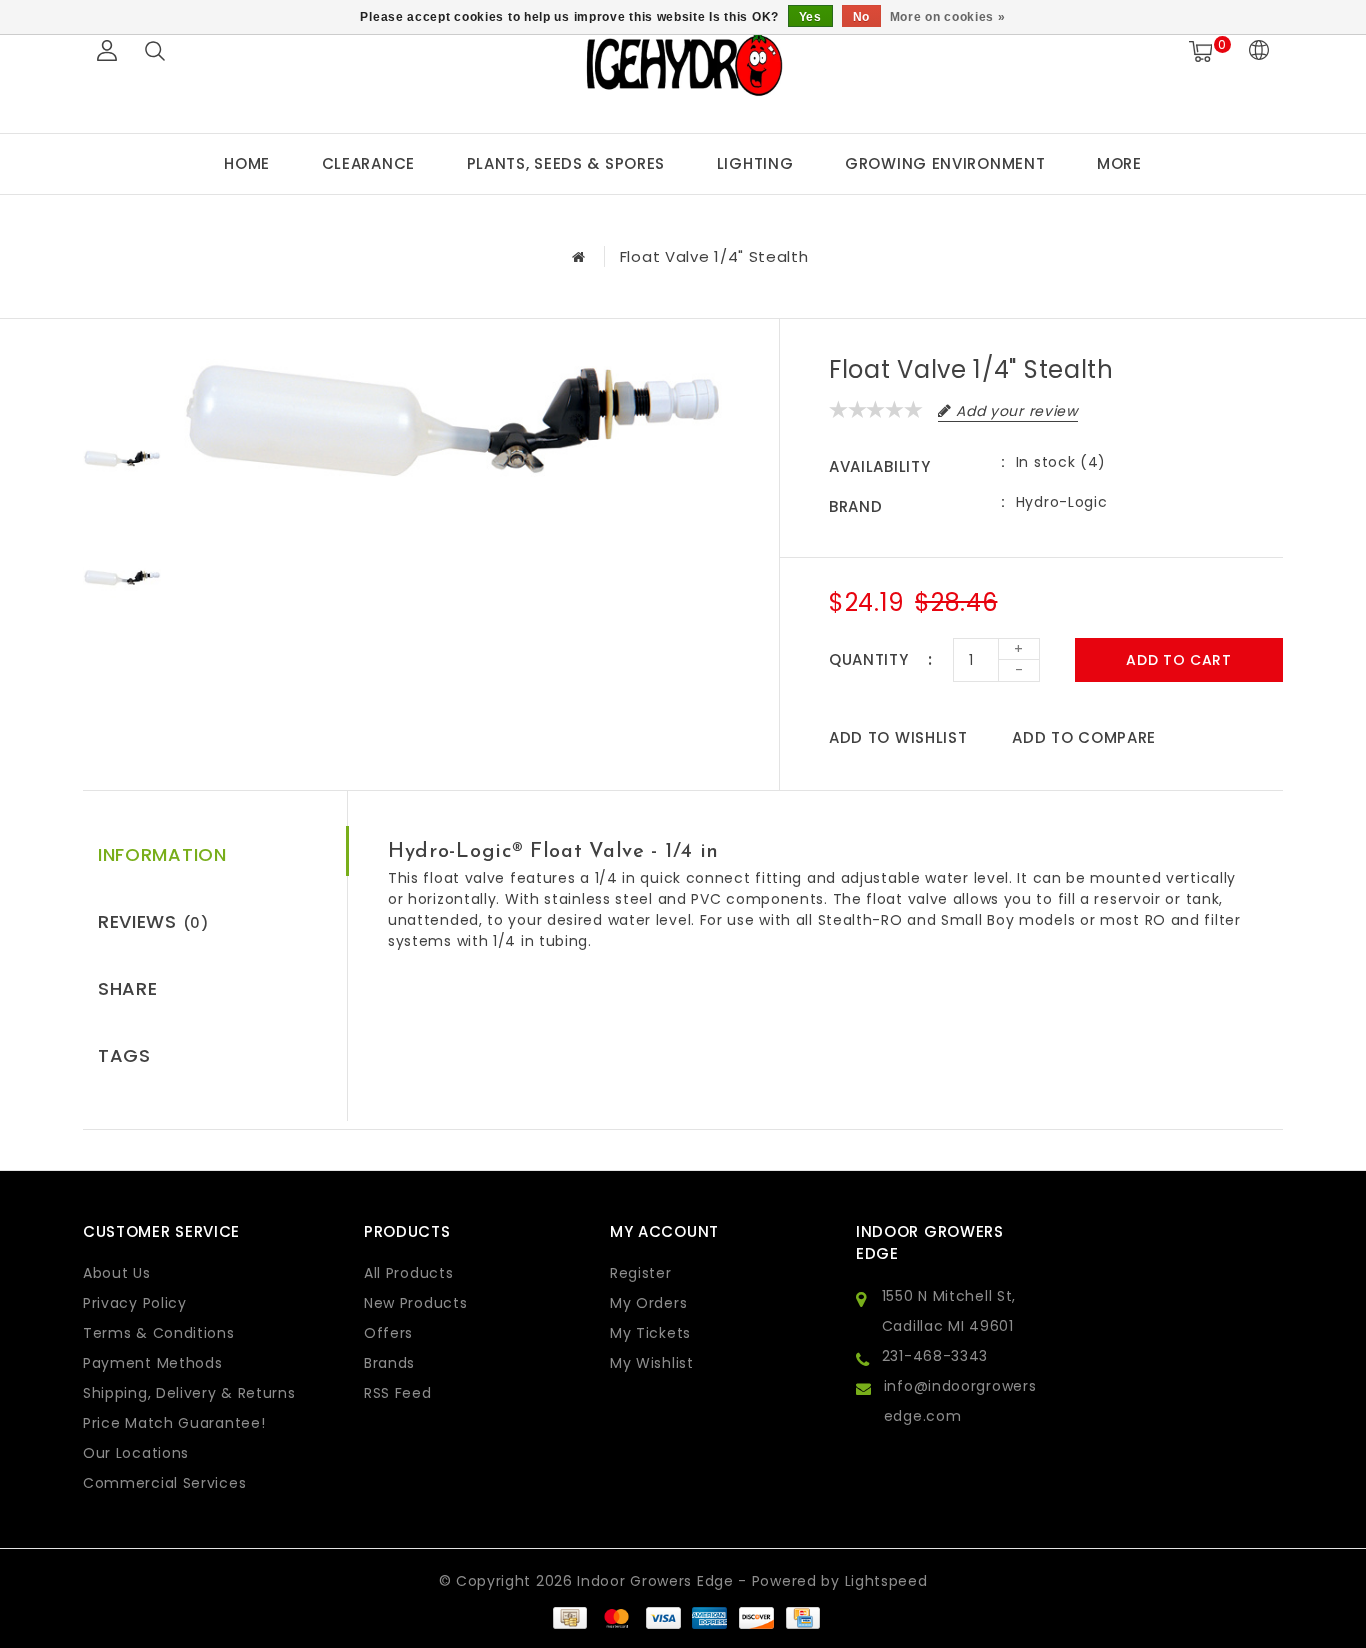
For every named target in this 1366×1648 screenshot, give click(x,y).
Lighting (755, 163)
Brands (389, 1363)
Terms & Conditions (159, 1333)
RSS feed (398, 1393)
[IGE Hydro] (683, 63)
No (861, 17)
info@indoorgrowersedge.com (960, 1401)
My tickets (650, 1333)
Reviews (153, 921)
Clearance (368, 163)
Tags (124, 1055)
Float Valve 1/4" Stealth (714, 256)
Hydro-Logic (1062, 502)
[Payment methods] (569, 1616)
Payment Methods (153, 1363)
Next (122, 664)
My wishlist (652, 1363)
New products (415, 1303)
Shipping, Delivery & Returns (189, 1393)
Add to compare (1084, 737)
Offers (388, 1333)
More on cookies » (948, 17)
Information (162, 854)
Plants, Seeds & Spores (566, 163)
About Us (117, 1273)
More (1119, 163)
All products (408, 1273)
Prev (122, 374)
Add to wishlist (898, 737)
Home (247, 163)
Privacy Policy (135, 1303)
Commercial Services (164, 1483)
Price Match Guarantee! (174, 1423)
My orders (648, 1303)
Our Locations (136, 1453)
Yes (810, 17)
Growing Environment (945, 163)
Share (128, 988)
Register (641, 1273)
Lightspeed (886, 1581)
